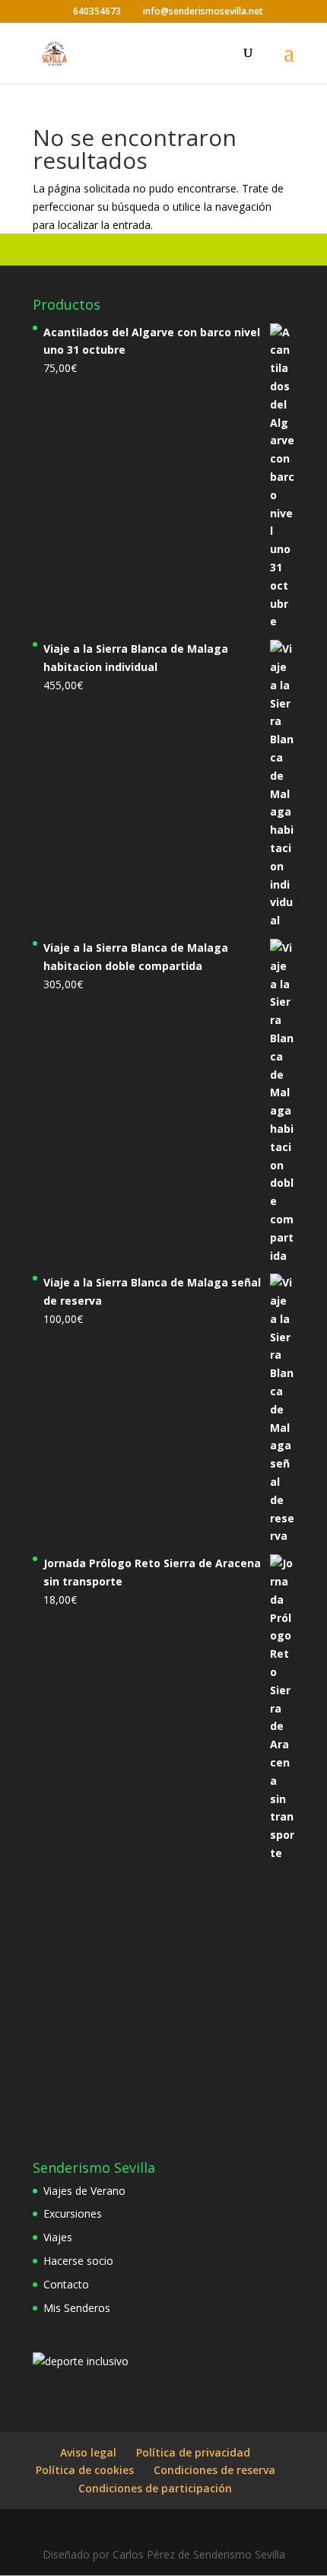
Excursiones (73, 2213)
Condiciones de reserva (214, 2470)
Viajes (58, 2237)
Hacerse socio (78, 2261)
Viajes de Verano (84, 2191)
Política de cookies (85, 2470)
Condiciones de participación (155, 2488)
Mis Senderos (77, 2308)
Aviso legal (88, 2452)
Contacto (66, 2284)
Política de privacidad (193, 2452)
